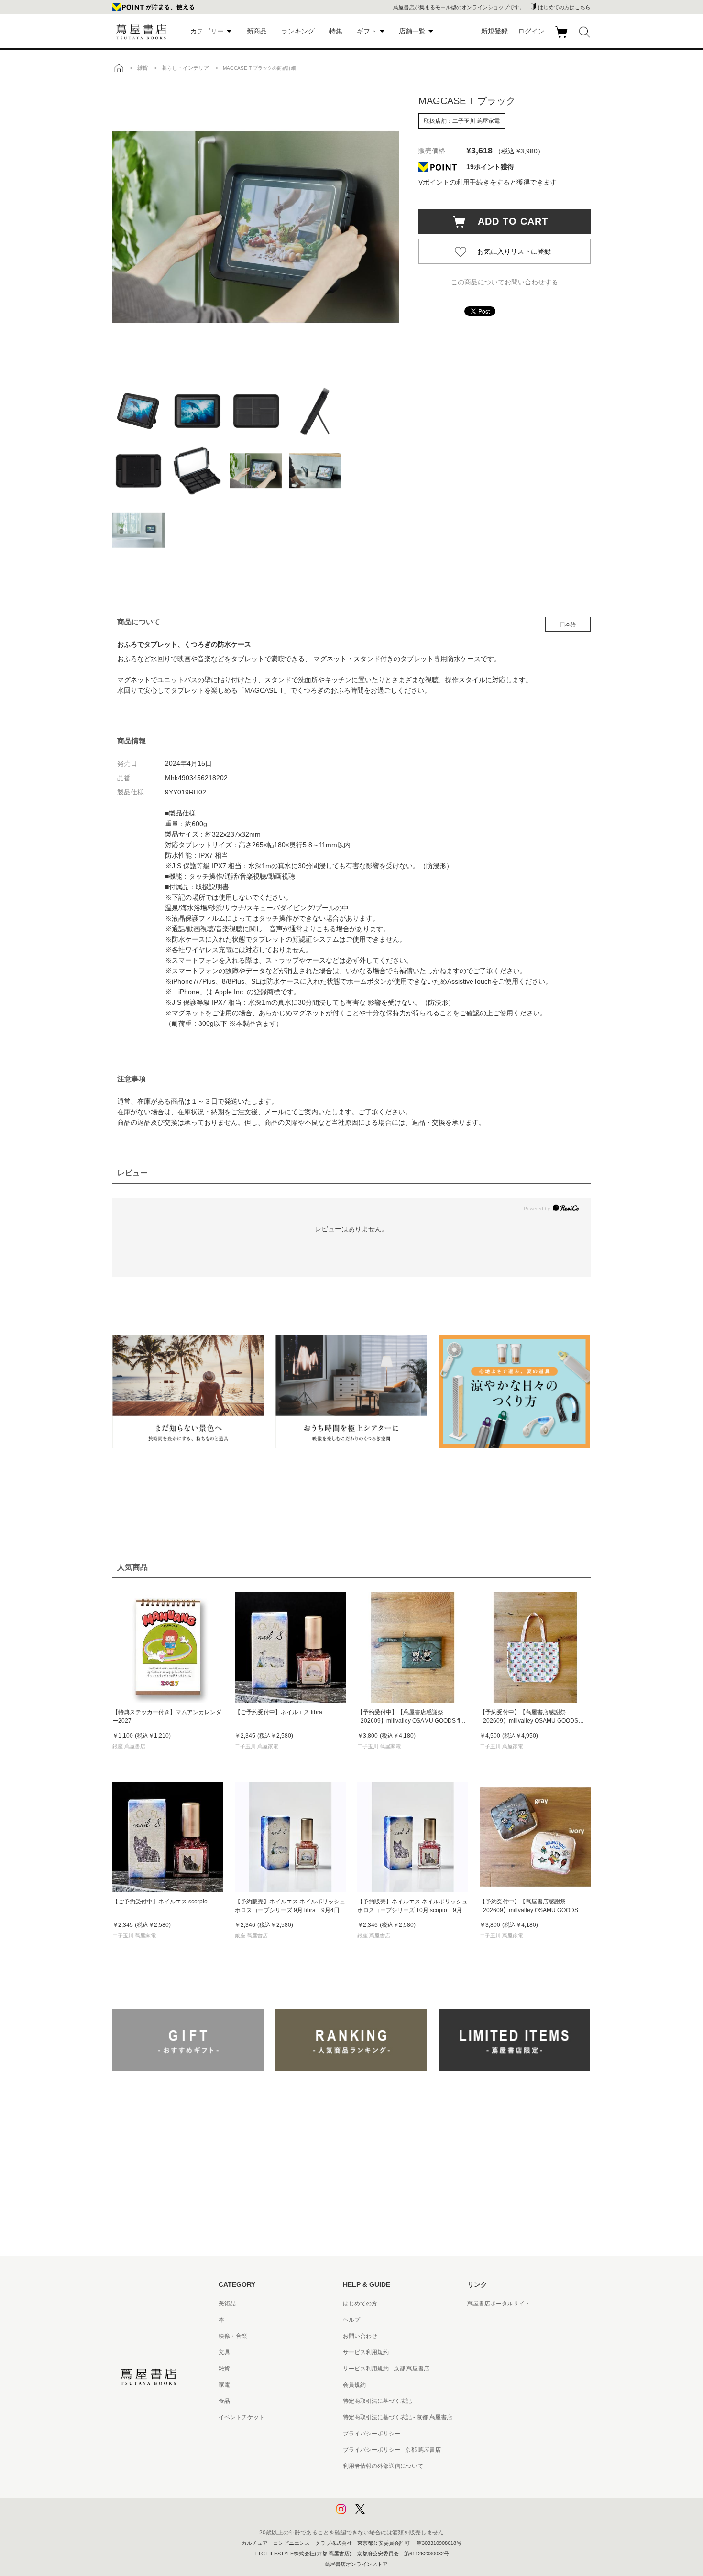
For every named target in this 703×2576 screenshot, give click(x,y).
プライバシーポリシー (372, 2434)
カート (563, 38)
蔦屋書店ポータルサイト (499, 2304)
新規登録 (494, 31)
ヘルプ (351, 2320)
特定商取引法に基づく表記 (377, 2401)
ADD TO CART (508, 221)
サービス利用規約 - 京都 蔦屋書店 (386, 2369)
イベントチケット (242, 2417)
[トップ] (119, 68)
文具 (224, 2352)
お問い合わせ (360, 2336)
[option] (256, 227)
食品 (224, 2401)
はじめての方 (360, 2304)
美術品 (227, 2304)
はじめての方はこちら (564, 7)
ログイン (531, 31)
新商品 (257, 31)
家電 (224, 2385)
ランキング (298, 31)
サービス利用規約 (366, 2352)
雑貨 (224, 2369)
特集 (336, 31)
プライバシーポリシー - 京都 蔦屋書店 (392, 2450)
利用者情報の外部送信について (383, 2466)
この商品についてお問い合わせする (505, 282)
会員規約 (354, 2385)
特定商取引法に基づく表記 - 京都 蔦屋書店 (398, 2417)
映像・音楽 (233, 2336)
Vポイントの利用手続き (454, 182)
